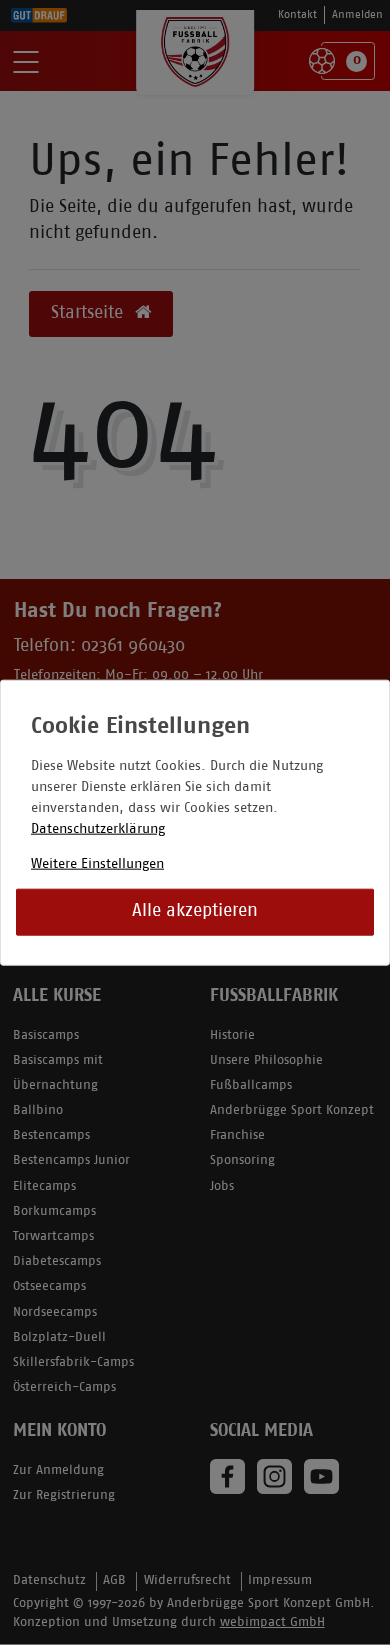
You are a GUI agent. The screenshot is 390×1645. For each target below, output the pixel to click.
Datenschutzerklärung (98, 828)
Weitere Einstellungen (97, 863)
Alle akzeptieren (195, 911)
